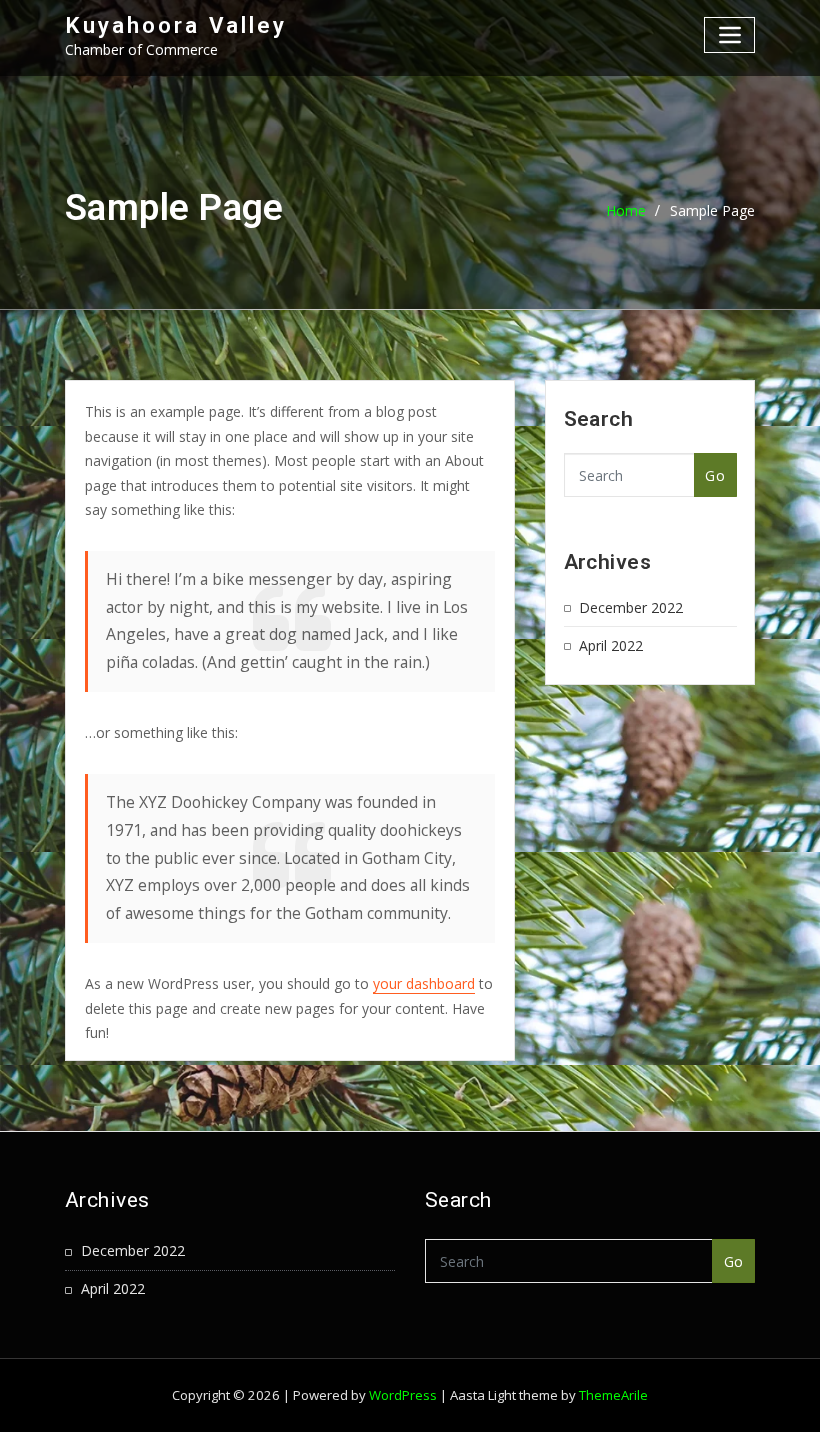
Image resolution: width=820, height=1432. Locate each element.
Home (626, 210)
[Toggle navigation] (729, 34)
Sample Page (712, 210)
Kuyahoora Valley (176, 25)
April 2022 (611, 645)
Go (715, 475)
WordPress (403, 1395)
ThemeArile (613, 1395)
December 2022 (631, 607)
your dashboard (424, 983)
